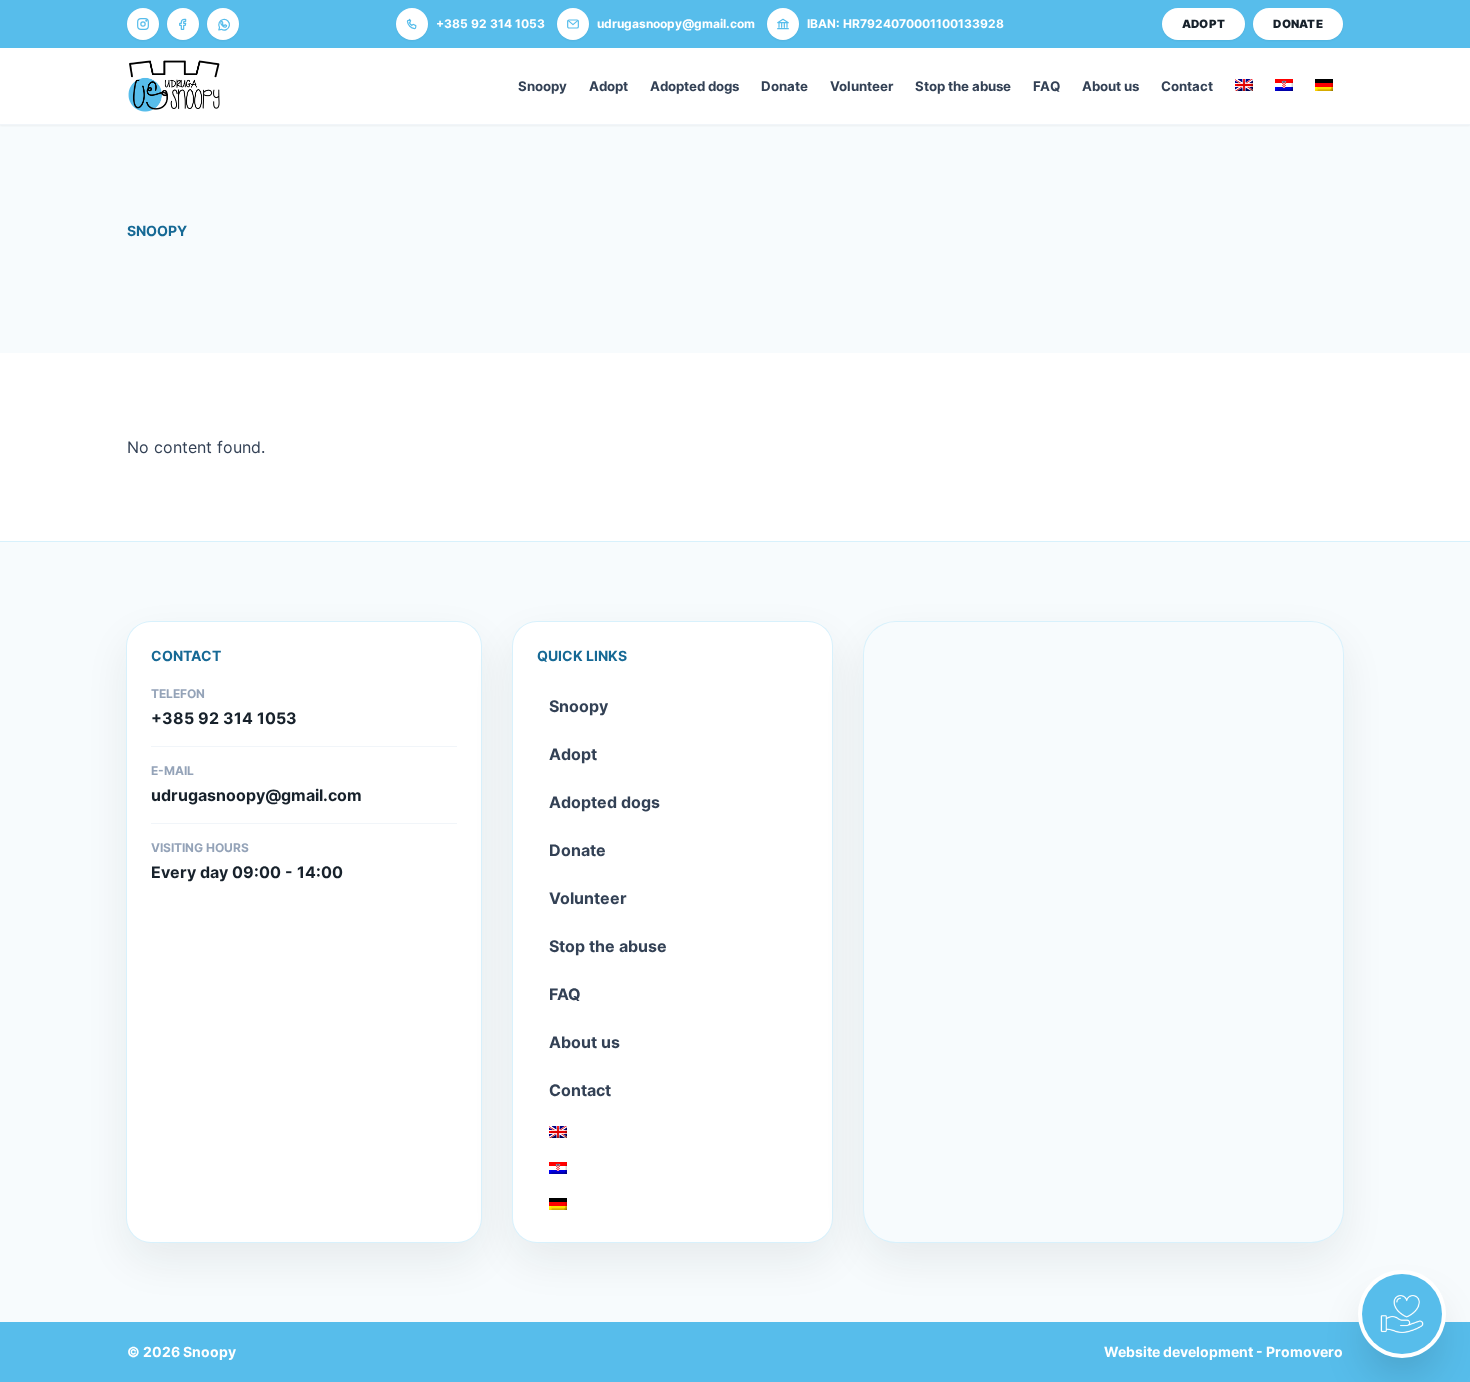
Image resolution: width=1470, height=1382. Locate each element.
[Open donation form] (1402, 1314)
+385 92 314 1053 (224, 718)
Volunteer (861, 86)
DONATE (1298, 24)
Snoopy (542, 86)
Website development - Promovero (1223, 1351)
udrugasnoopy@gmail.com (256, 795)
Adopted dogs (694, 86)
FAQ (1046, 86)
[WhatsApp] (223, 24)
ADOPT (1203, 24)
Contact (1187, 86)
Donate (784, 86)
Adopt (608, 86)
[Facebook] (183, 24)
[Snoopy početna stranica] (174, 86)
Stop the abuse (963, 86)
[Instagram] (143, 24)
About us (1110, 86)
